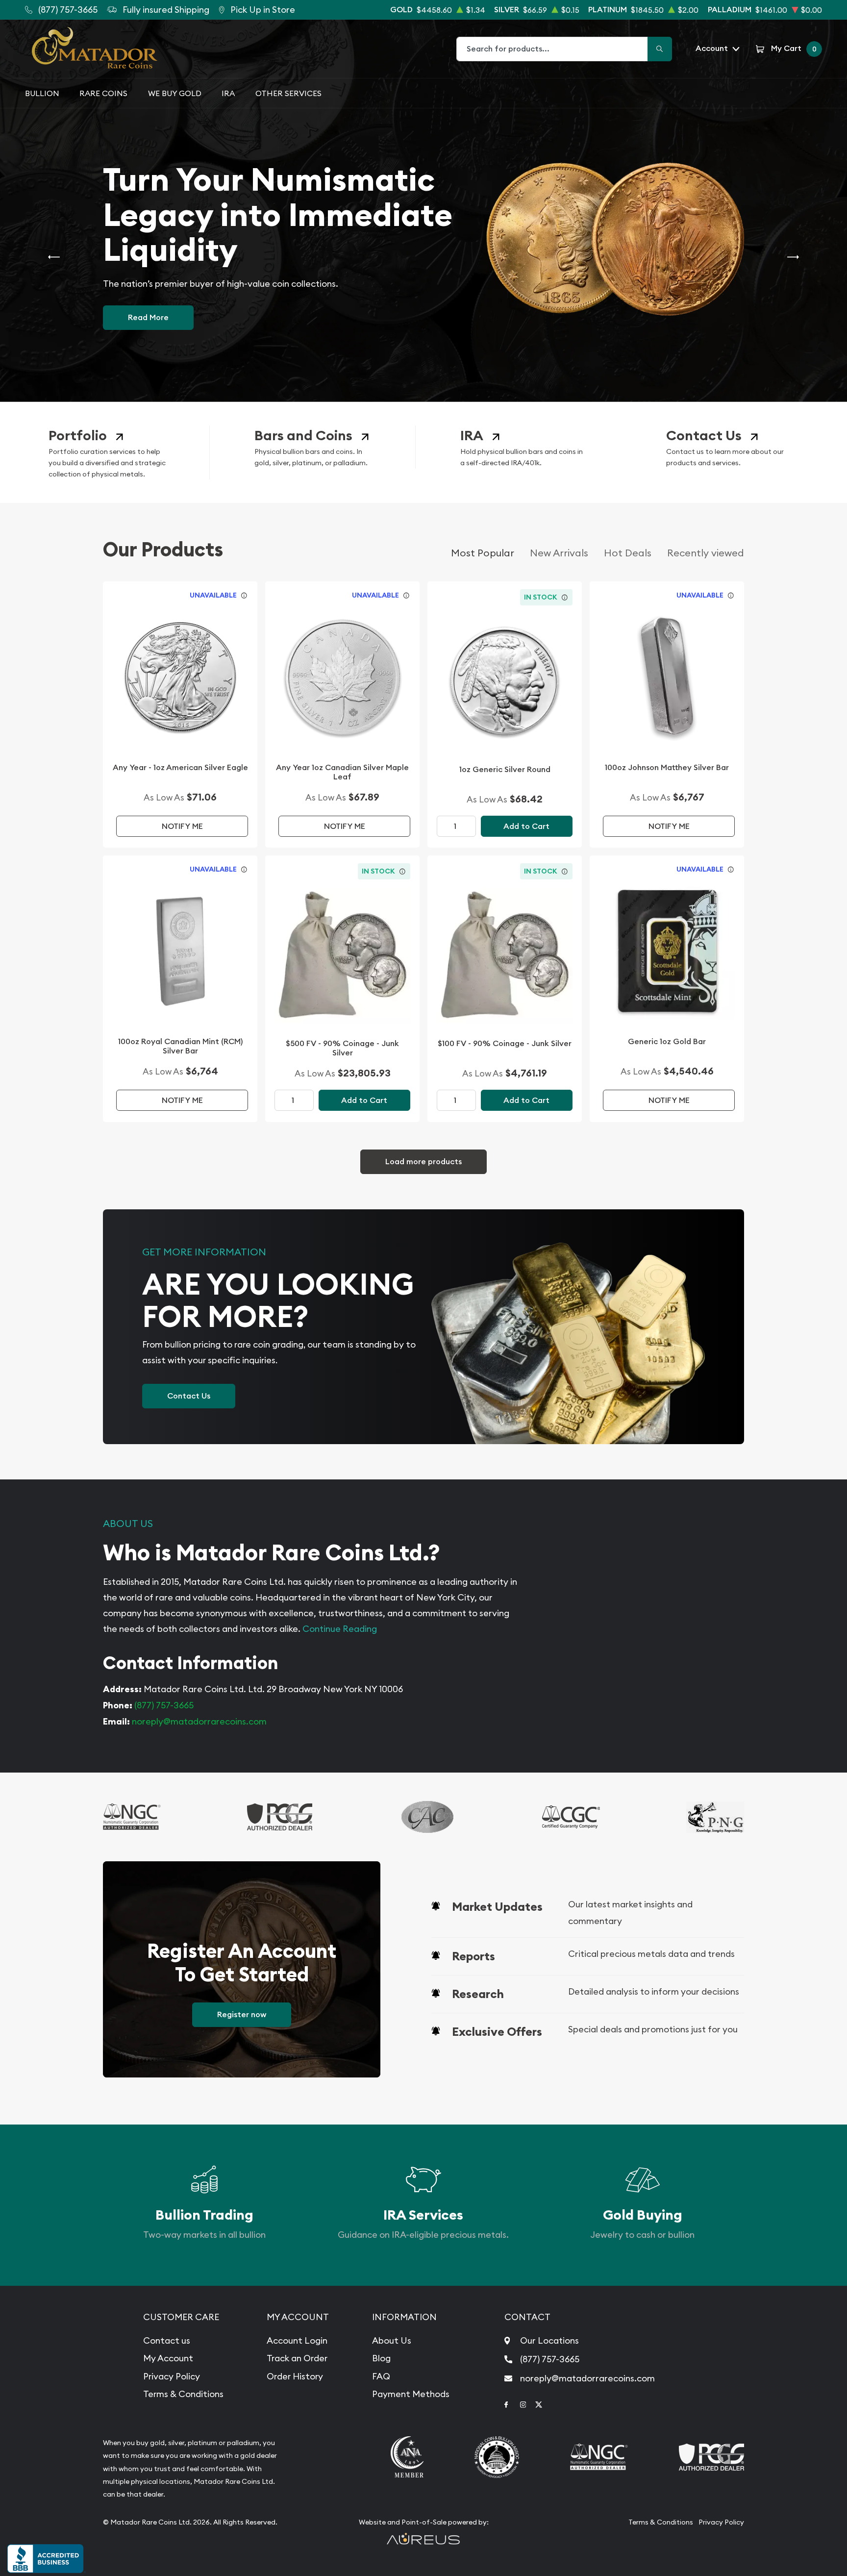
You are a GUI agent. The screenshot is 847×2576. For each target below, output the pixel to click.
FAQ (381, 2376)
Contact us (167, 2340)
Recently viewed (706, 553)
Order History (295, 2376)
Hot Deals (628, 553)
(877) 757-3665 (164, 1705)
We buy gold (175, 93)
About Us (392, 2340)
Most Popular (483, 553)
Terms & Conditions (183, 2394)
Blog (381, 2358)
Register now (242, 2014)
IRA (228, 93)
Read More (148, 318)
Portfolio (78, 436)
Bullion (42, 93)
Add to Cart (526, 826)
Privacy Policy (172, 2376)
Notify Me (182, 826)
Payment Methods (411, 2394)
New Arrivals (559, 553)
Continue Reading (340, 1629)
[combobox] (552, 49)
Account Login (297, 2340)
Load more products (423, 1162)
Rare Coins (103, 93)
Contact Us (704, 436)
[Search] (660, 49)
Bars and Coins (303, 436)
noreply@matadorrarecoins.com (199, 1721)
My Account (168, 2358)
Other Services (288, 93)
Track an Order (297, 2358)
